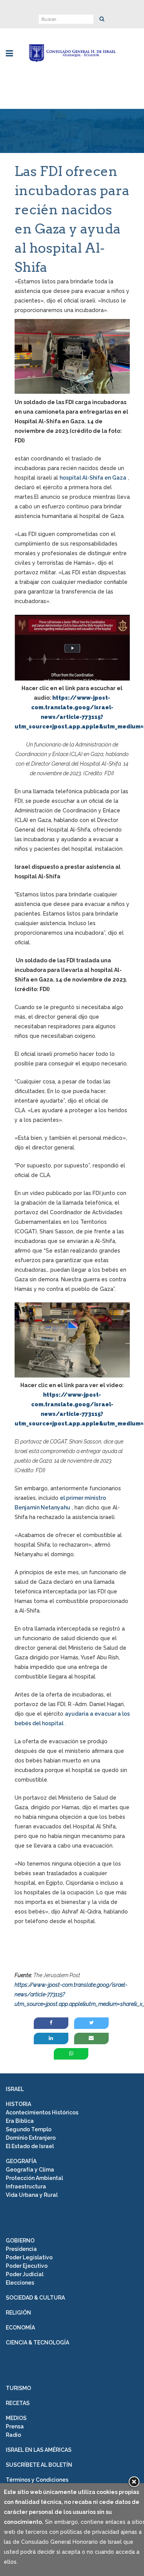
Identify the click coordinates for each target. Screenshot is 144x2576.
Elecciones (20, 2283)
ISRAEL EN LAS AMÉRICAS (39, 2450)
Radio (13, 2435)
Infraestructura (26, 2186)
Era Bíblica (20, 2121)
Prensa (15, 2426)
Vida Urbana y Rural (32, 2195)
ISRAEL (15, 2089)
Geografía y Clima (30, 2170)
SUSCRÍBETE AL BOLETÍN (39, 2465)
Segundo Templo (29, 2129)
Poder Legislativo (29, 2257)
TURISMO (18, 2388)
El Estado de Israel (30, 2146)
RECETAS (18, 2403)
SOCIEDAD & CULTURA (35, 2298)
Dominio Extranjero (31, 2138)
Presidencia (21, 2249)
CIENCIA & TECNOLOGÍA (37, 2343)
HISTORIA (18, 2104)
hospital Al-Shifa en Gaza (93, 478)
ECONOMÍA (20, 2328)
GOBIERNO (20, 2241)
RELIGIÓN (18, 2313)
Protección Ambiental (34, 2178)
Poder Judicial (25, 2274)
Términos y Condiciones (37, 2480)
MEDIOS (16, 2418)
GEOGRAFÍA (21, 2161)
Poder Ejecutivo (27, 2266)
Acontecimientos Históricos (42, 2112)
